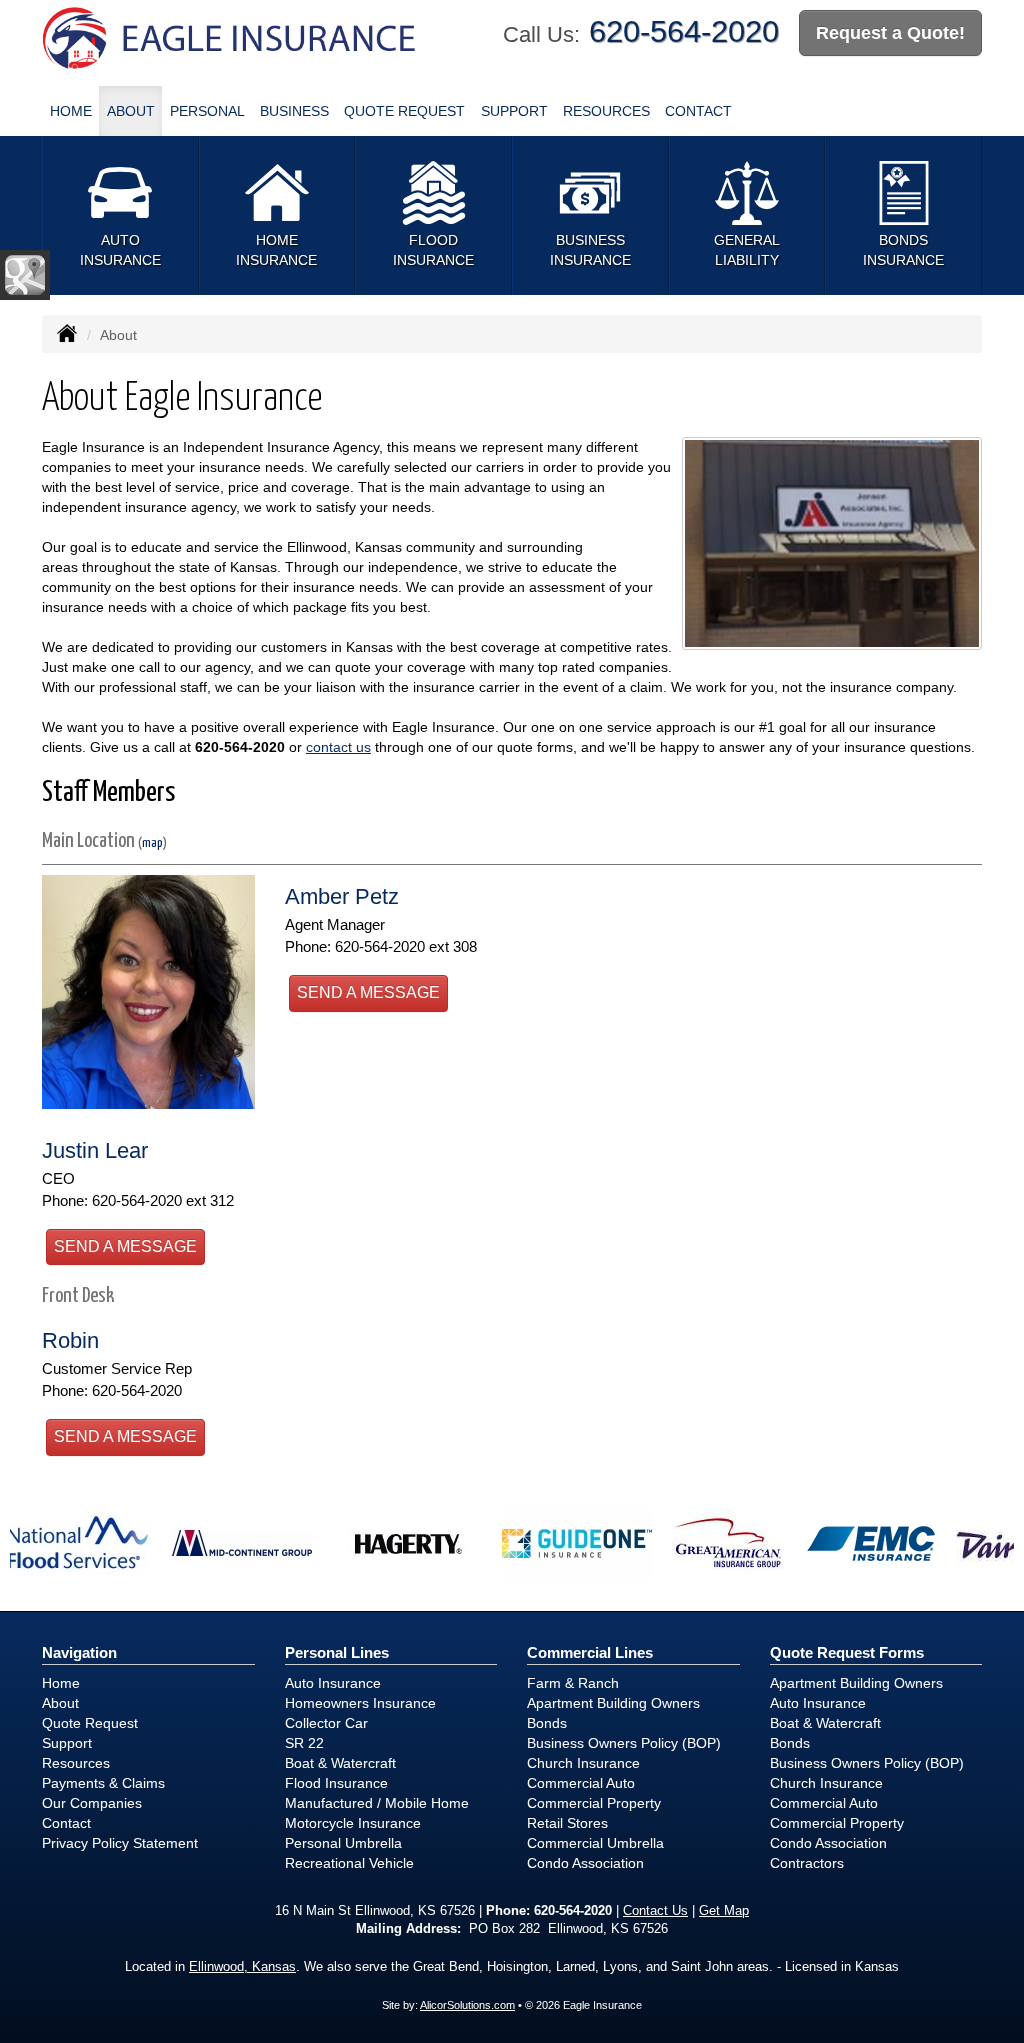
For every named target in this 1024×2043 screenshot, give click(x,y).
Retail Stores (567, 1823)
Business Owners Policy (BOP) (624, 1743)
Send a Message (368, 992)
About (131, 111)
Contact (698, 111)
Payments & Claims (103, 1783)
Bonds (547, 1723)
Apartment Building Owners (613, 1703)
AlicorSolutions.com (467, 2005)
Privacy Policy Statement (120, 1843)
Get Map (724, 1911)
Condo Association (585, 1863)
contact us (338, 747)
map (152, 843)
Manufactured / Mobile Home (377, 1803)
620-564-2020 (684, 31)
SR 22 (304, 1743)
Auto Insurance (333, 1683)
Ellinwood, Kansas (242, 1967)
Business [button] (294, 111)
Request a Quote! (890, 33)
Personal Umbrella (343, 1843)
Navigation (79, 1652)
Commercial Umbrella (595, 1843)
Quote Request (90, 1723)
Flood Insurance (336, 1783)
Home (71, 111)
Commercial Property (594, 1803)
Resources (76, 1763)
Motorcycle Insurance (353, 1823)
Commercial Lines (590, 1652)
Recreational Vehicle (349, 1863)
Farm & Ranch (573, 1683)
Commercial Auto (581, 1783)
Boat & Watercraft (340, 1763)
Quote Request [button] (404, 111)
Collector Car (326, 1723)
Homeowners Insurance (360, 1703)
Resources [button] (606, 111)
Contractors (807, 1863)
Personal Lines (337, 1652)
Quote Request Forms (847, 1652)
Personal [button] (207, 111)
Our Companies (92, 1803)
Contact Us (655, 1911)
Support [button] (514, 111)
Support (67, 1743)
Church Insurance (583, 1763)
